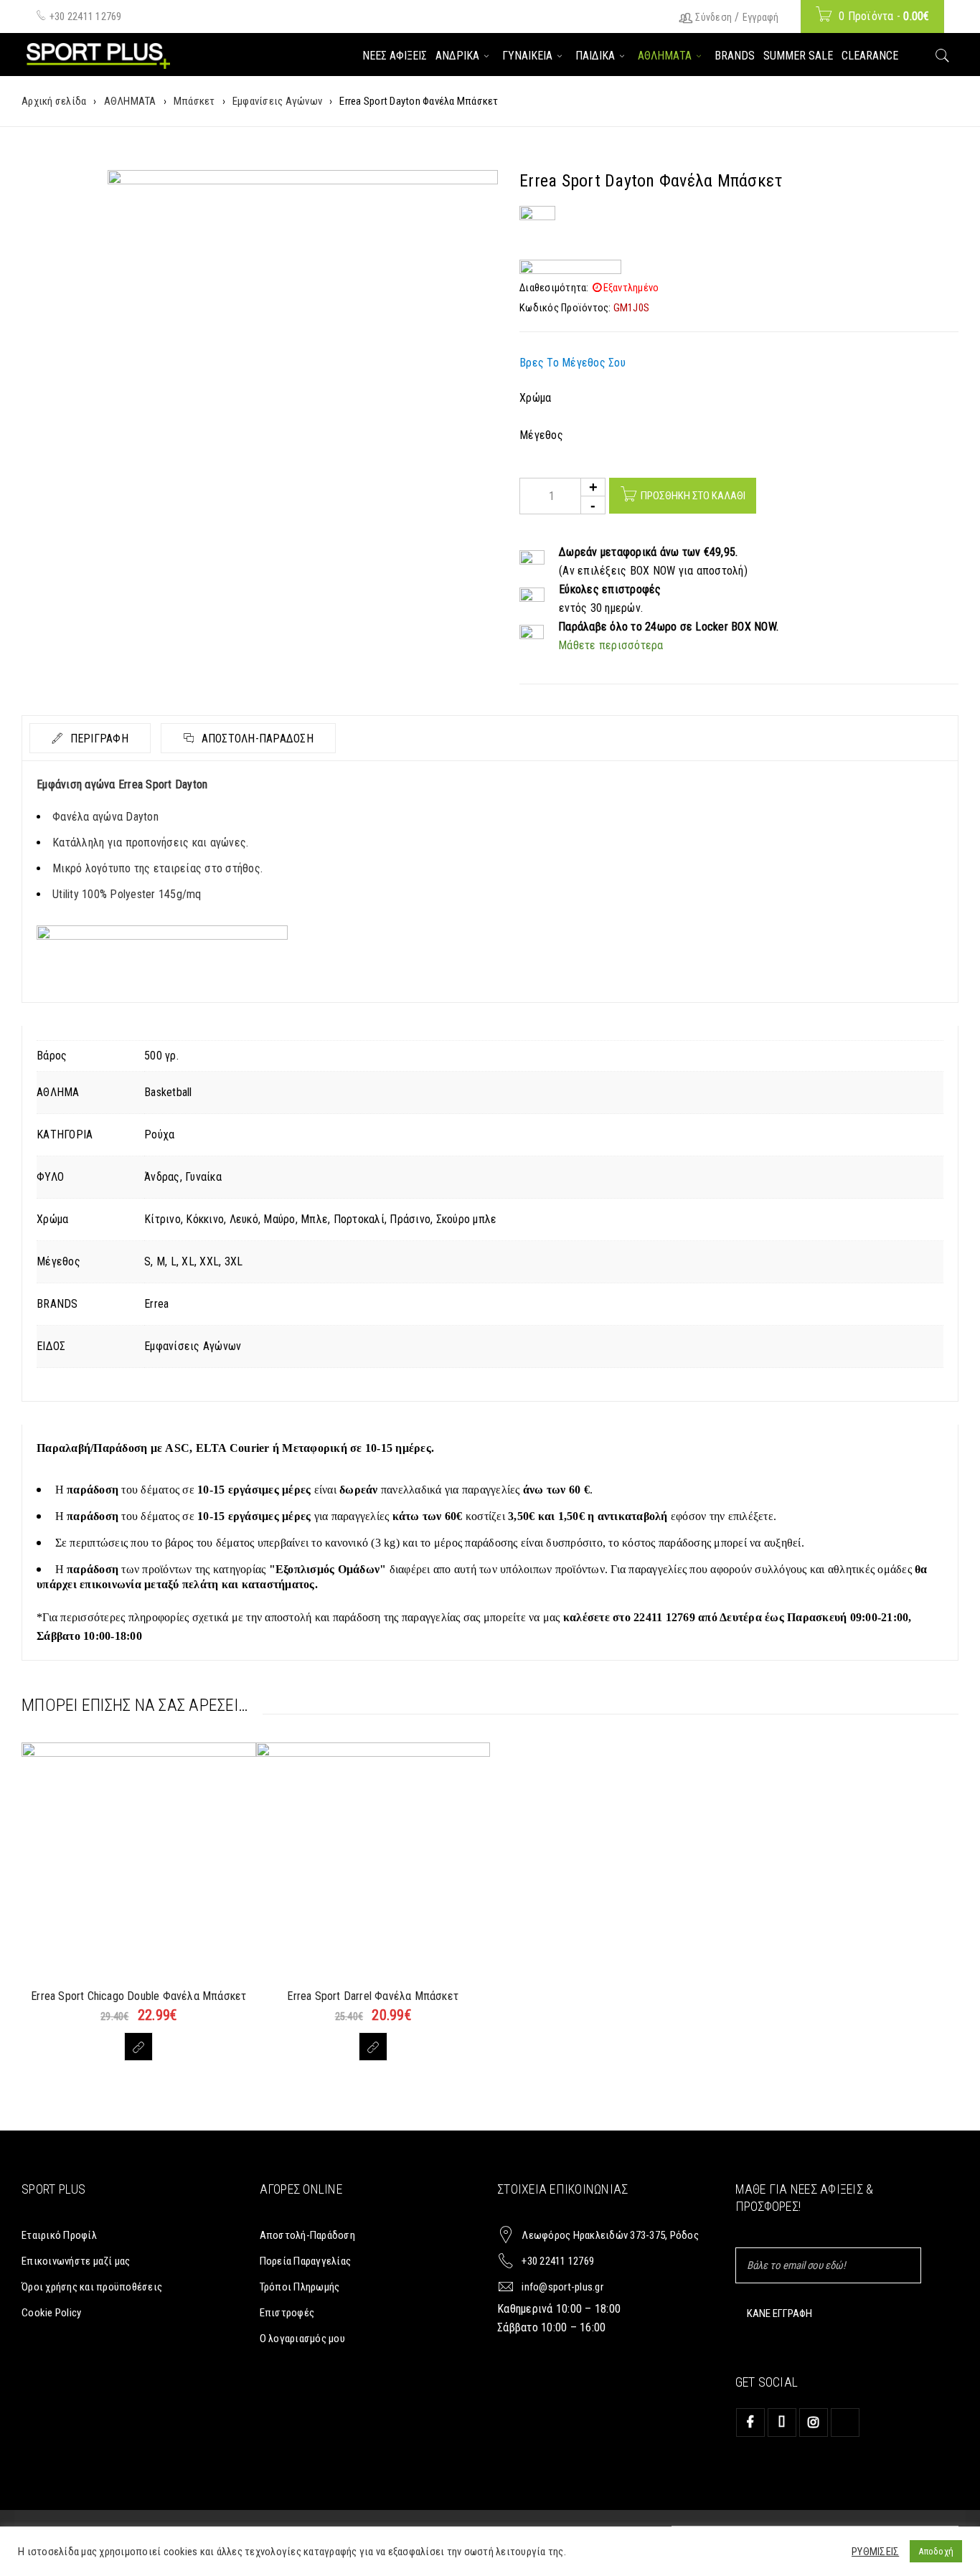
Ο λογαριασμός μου (302, 2339)
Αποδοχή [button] (936, 2551)
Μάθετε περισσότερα (611, 645)
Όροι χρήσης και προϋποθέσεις (92, 2287)
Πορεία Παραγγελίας (306, 2261)
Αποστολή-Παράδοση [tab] (256, 739)
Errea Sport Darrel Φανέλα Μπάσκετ (373, 1996)
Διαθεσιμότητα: (554, 288)
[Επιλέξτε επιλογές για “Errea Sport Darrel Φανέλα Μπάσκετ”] (373, 2047)
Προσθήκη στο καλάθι (693, 496)
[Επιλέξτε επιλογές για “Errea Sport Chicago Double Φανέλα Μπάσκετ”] (138, 2047)
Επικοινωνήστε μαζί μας (76, 2261)
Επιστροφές (287, 2313)
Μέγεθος (541, 435)
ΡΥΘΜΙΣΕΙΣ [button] (875, 2552)
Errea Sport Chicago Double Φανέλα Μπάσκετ (138, 1996)
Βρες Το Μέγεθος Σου (573, 363)
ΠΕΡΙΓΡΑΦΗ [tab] (98, 739)
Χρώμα (535, 398)
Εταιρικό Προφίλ (59, 2235)
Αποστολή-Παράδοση (307, 2235)
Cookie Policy (51, 2313)
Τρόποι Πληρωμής (300, 2287)
